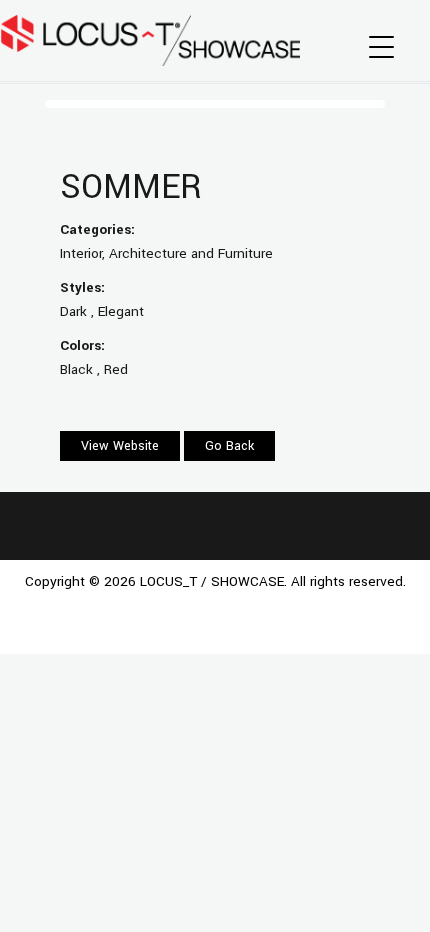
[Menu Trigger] (381, 47)
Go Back (229, 446)
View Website (120, 446)
